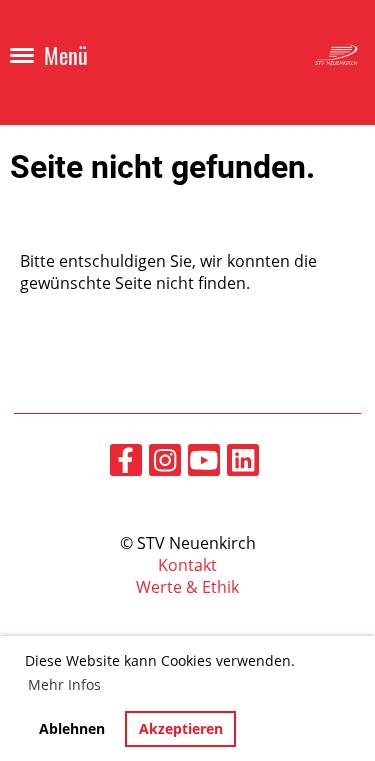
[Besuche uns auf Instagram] (165, 463)
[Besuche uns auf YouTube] (204, 463)
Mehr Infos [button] (64, 684)
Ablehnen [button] (72, 728)
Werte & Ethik (187, 587)
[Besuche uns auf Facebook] (126, 463)
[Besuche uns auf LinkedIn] (243, 463)
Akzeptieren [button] (181, 728)
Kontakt (187, 565)
